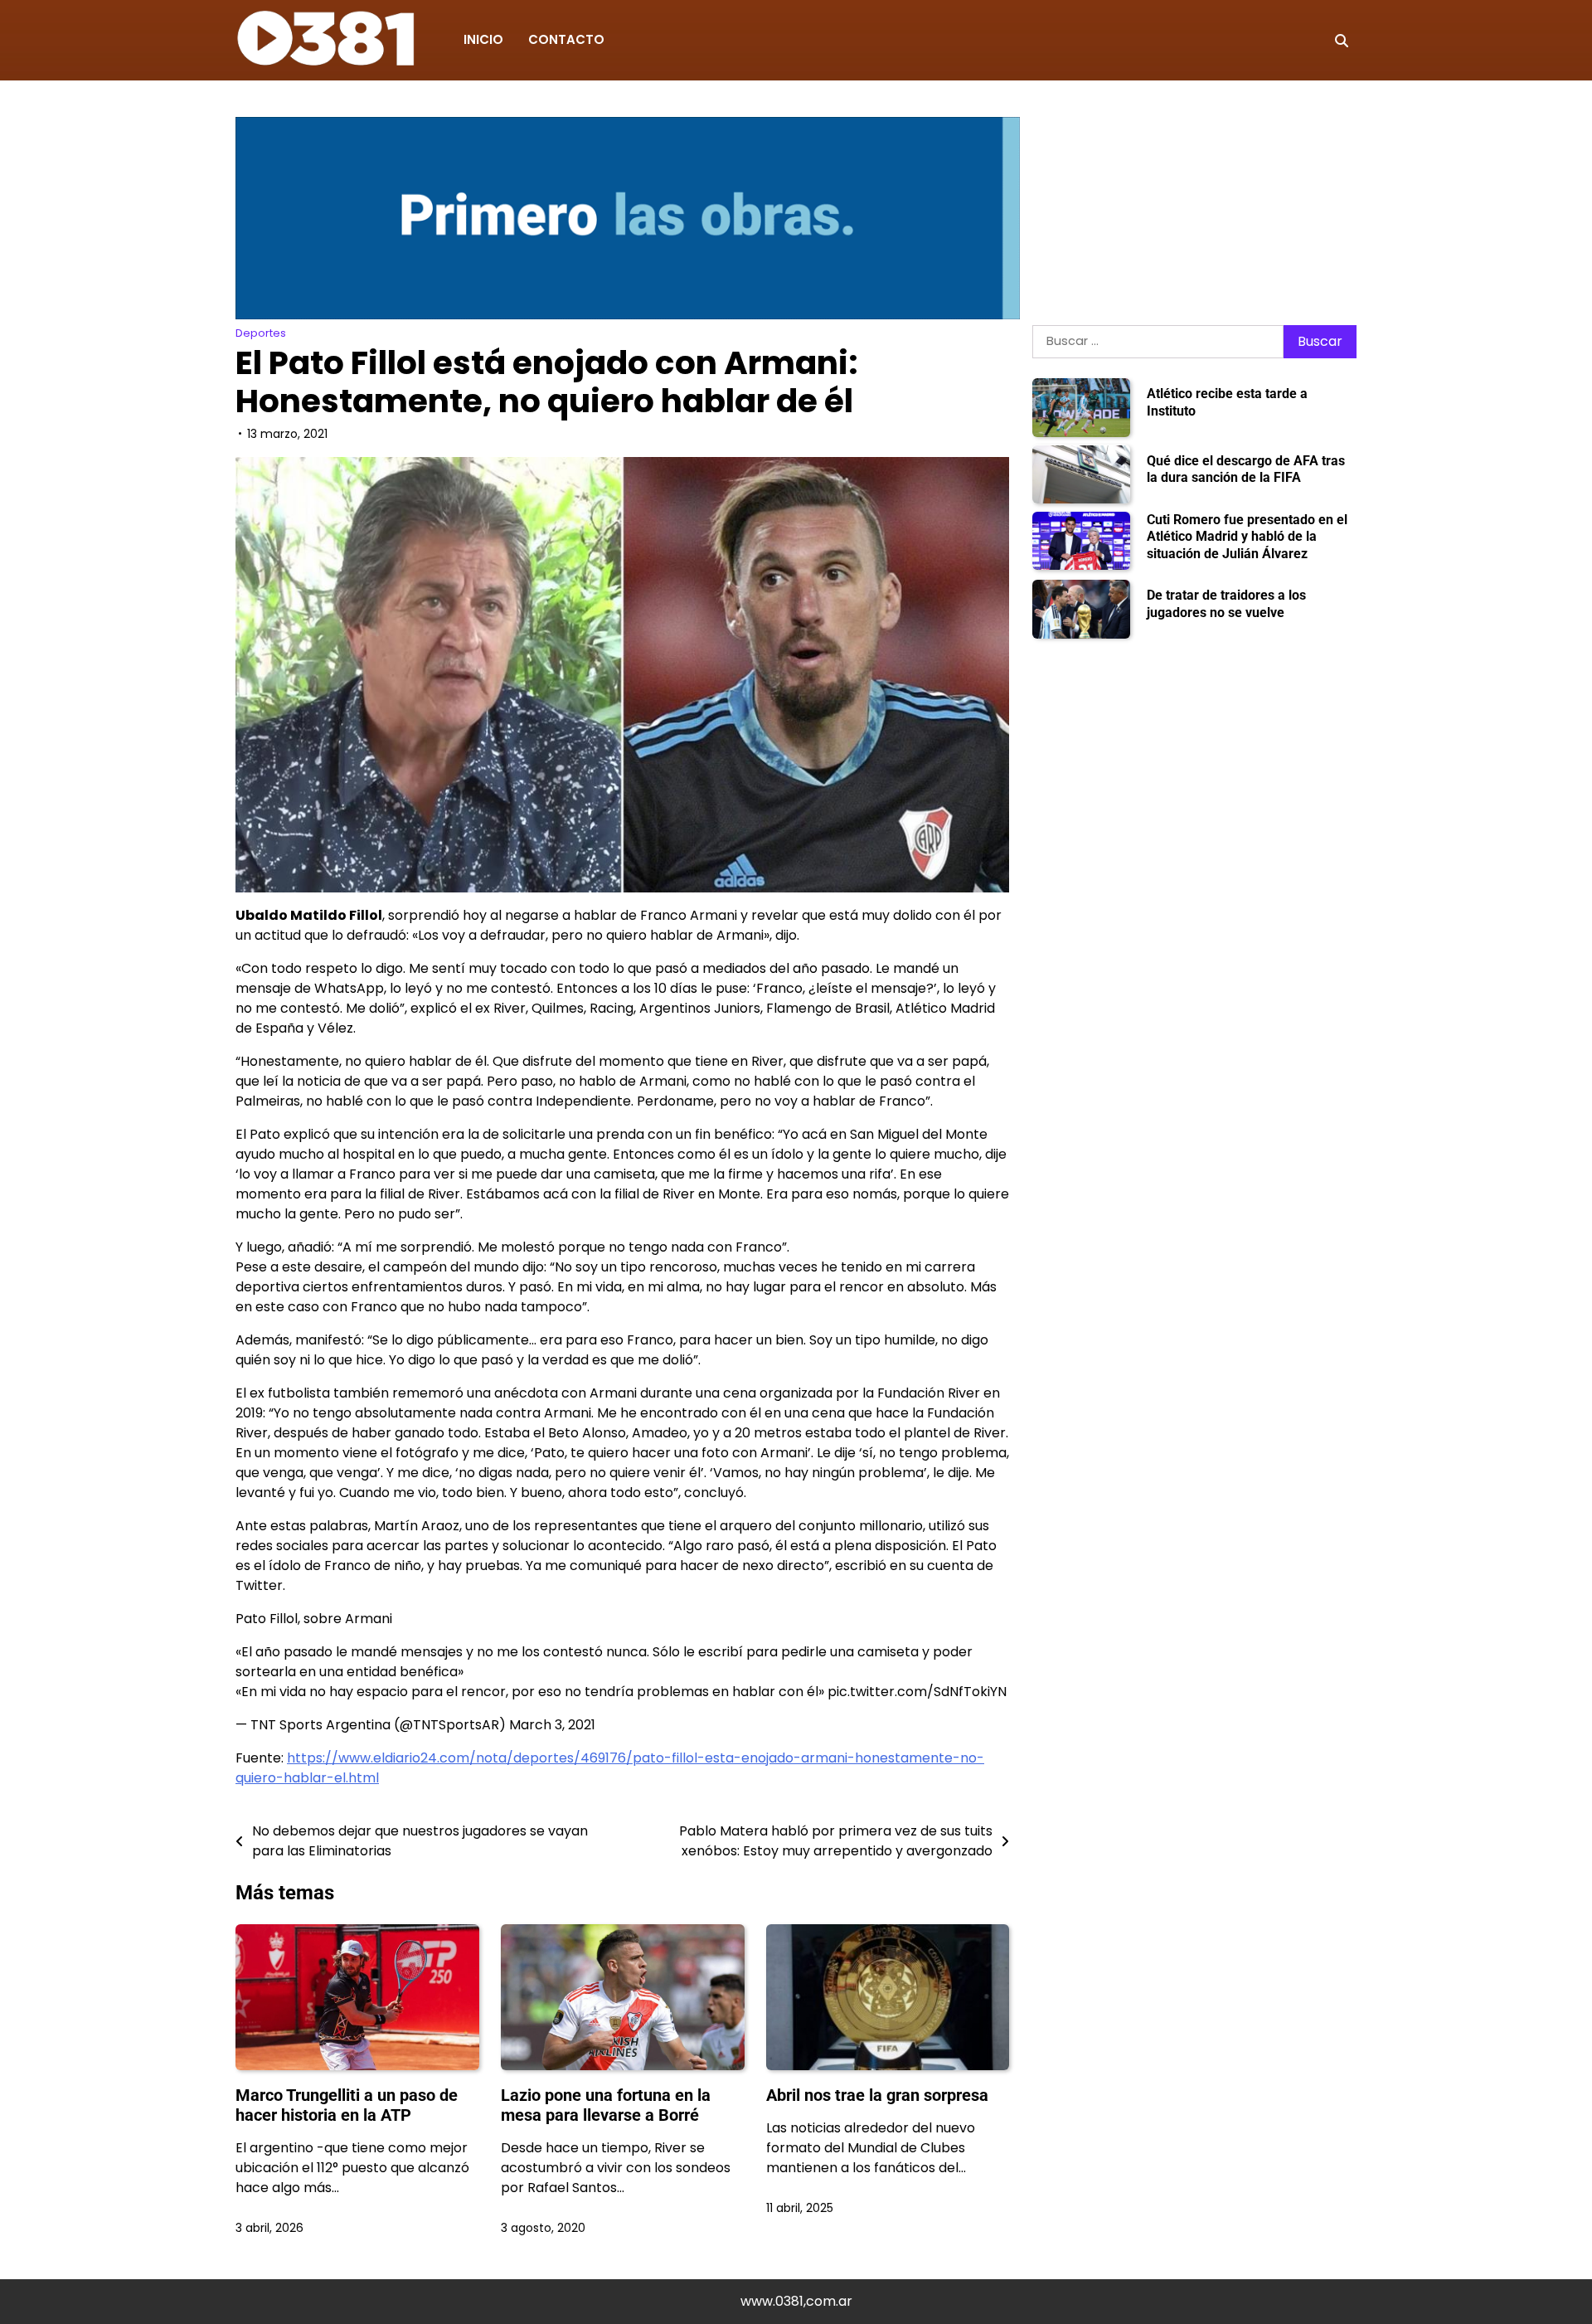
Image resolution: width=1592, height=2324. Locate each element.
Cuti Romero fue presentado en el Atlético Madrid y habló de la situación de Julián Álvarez (1247, 537)
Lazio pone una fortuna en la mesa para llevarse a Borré (606, 2105)
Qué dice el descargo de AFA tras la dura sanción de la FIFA (1246, 469)
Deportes (261, 333)
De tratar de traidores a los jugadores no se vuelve (1226, 605)
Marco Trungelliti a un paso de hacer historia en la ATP (347, 2105)
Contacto (566, 39)
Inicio (483, 39)
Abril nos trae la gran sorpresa (877, 2095)
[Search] (1342, 41)
